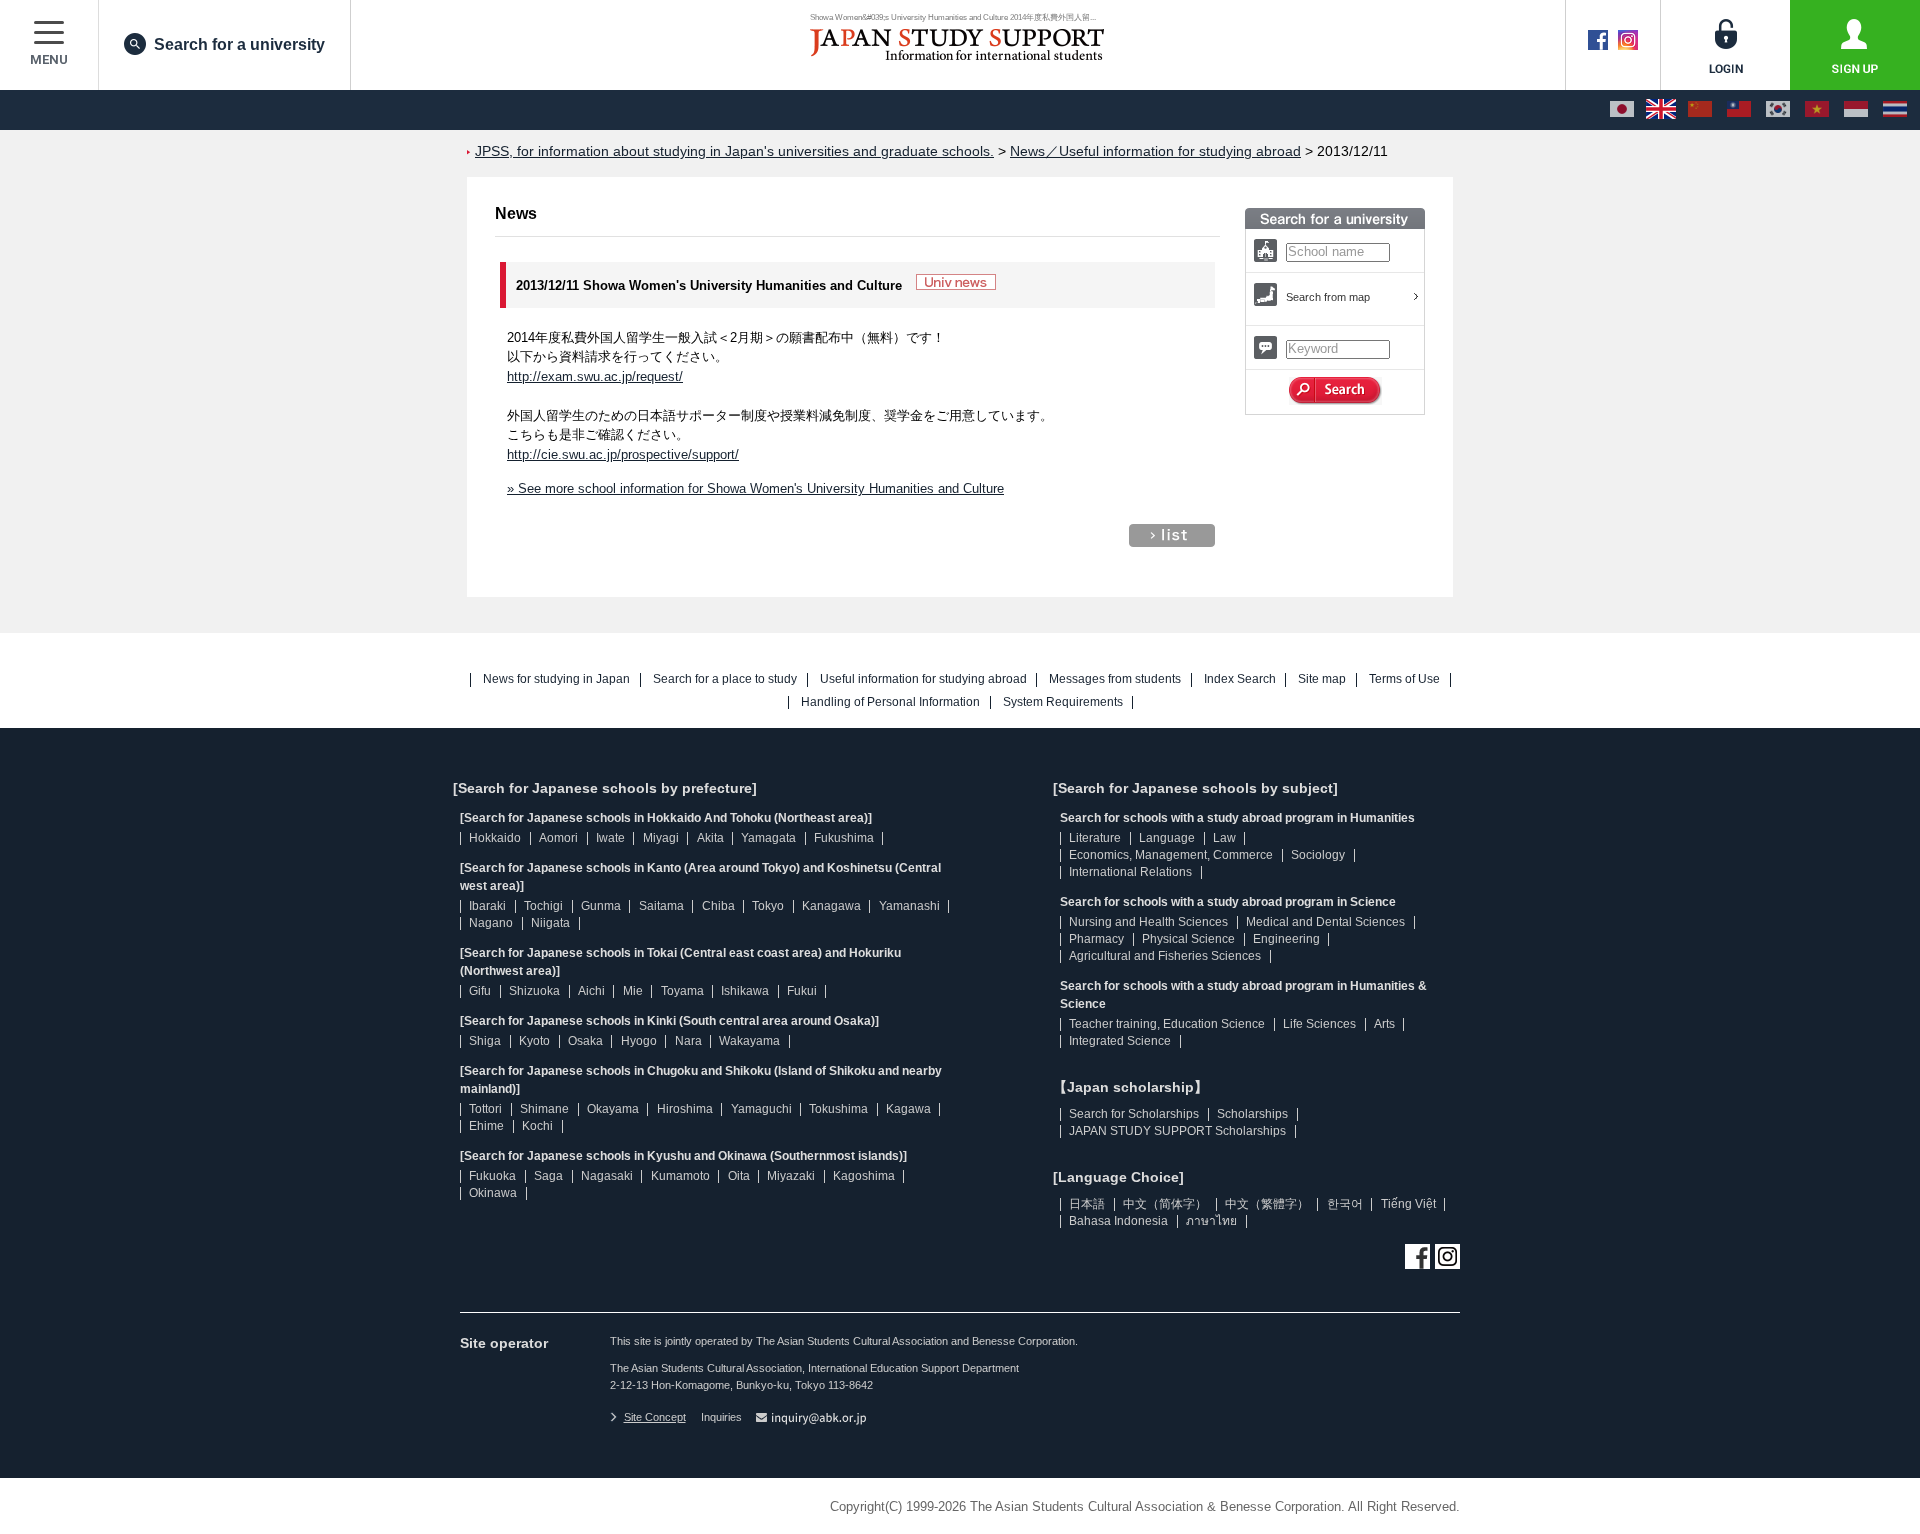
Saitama (661, 906)
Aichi (591, 991)
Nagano (491, 923)
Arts (1384, 1024)
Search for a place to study (725, 679)
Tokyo (768, 906)
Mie (633, 991)
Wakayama (749, 1041)
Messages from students (1115, 679)
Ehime (486, 1126)
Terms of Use (1404, 679)
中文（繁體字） (1267, 1204)
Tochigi (543, 906)
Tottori (485, 1109)
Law (1224, 838)
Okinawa (493, 1193)
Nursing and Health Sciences (1148, 922)
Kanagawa (831, 906)
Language (1167, 838)
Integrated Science (1120, 1041)
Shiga (485, 1041)
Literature (1095, 838)
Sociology (1318, 855)
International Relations (1130, 872)
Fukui (802, 991)
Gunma (601, 906)
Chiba (718, 906)
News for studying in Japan (556, 679)
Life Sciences (1319, 1024)
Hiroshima (685, 1109)
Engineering (1286, 939)
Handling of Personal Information (890, 702)
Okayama (613, 1109)
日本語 (1087, 1204)
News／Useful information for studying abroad (1155, 151)
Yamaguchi (761, 1109)
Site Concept (655, 1417)
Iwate (610, 838)
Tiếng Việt (1408, 1204)
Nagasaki (607, 1176)
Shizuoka (534, 991)
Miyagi (661, 838)
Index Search (1240, 679)
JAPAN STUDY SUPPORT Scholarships (1177, 1131)
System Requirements (1063, 702)
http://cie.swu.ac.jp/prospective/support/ (623, 454)
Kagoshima (864, 1176)
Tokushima (838, 1109)
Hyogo (639, 1041)
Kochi (537, 1126)
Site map (1322, 679)
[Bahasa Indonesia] (1856, 110)
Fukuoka (492, 1176)
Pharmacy (1096, 939)
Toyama (682, 991)
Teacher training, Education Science (1167, 1024)
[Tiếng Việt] (1817, 110)
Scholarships (1252, 1114)
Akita (710, 838)
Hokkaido (495, 838)
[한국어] (1778, 110)
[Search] (1335, 391)
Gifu (480, 991)
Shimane (544, 1109)
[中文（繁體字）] (1739, 110)
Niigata (550, 923)
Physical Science (1188, 939)
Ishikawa (745, 991)
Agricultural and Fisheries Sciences (1165, 956)
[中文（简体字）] (1700, 110)
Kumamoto (680, 1176)
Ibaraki (487, 906)
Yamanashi (909, 906)
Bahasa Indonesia (1118, 1221)
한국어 (1345, 1204)
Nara (688, 1041)
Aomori (558, 838)
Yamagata (768, 838)
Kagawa (908, 1109)
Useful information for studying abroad (923, 679)
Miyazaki (791, 1176)
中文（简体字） (1165, 1204)
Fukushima (844, 838)
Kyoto (534, 1041)
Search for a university (239, 44)
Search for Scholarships (1134, 1114)
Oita (739, 1176)
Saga (548, 1176)
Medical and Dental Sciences (1325, 922)
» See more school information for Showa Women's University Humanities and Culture (755, 488)
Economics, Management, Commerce (1171, 855)
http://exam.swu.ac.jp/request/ (595, 376)
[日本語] (1622, 110)
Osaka (585, 1041)
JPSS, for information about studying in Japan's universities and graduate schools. (734, 151)
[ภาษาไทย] (1895, 110)
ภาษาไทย (1211, 1221)
